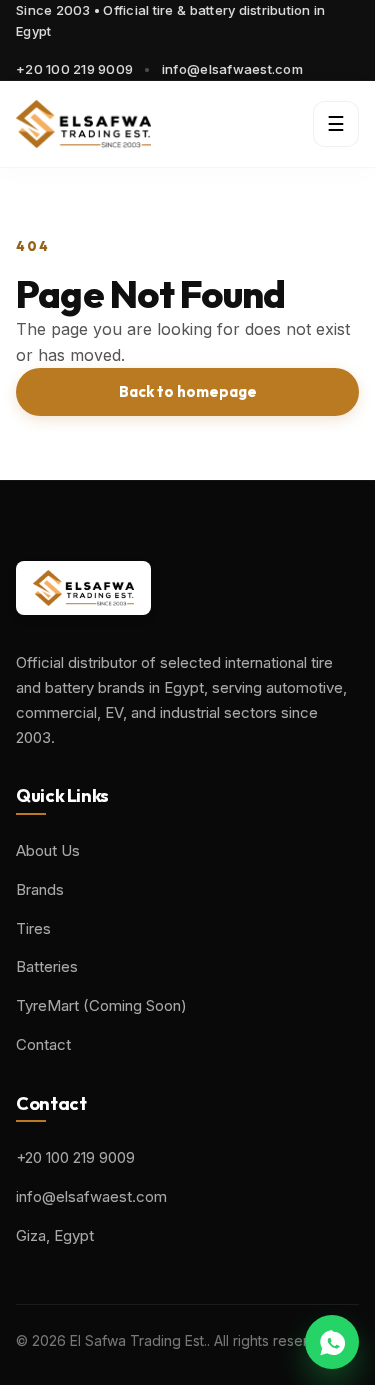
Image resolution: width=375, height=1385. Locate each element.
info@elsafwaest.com (232, 69)
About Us (48, 850)
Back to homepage (188, 391)
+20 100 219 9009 (74, 69)
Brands (40, 889)
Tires (33, 928)
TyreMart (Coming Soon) (101, 1005)
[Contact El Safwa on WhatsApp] (332, 1342)
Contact (43, 1044)
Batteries (47, 966)
